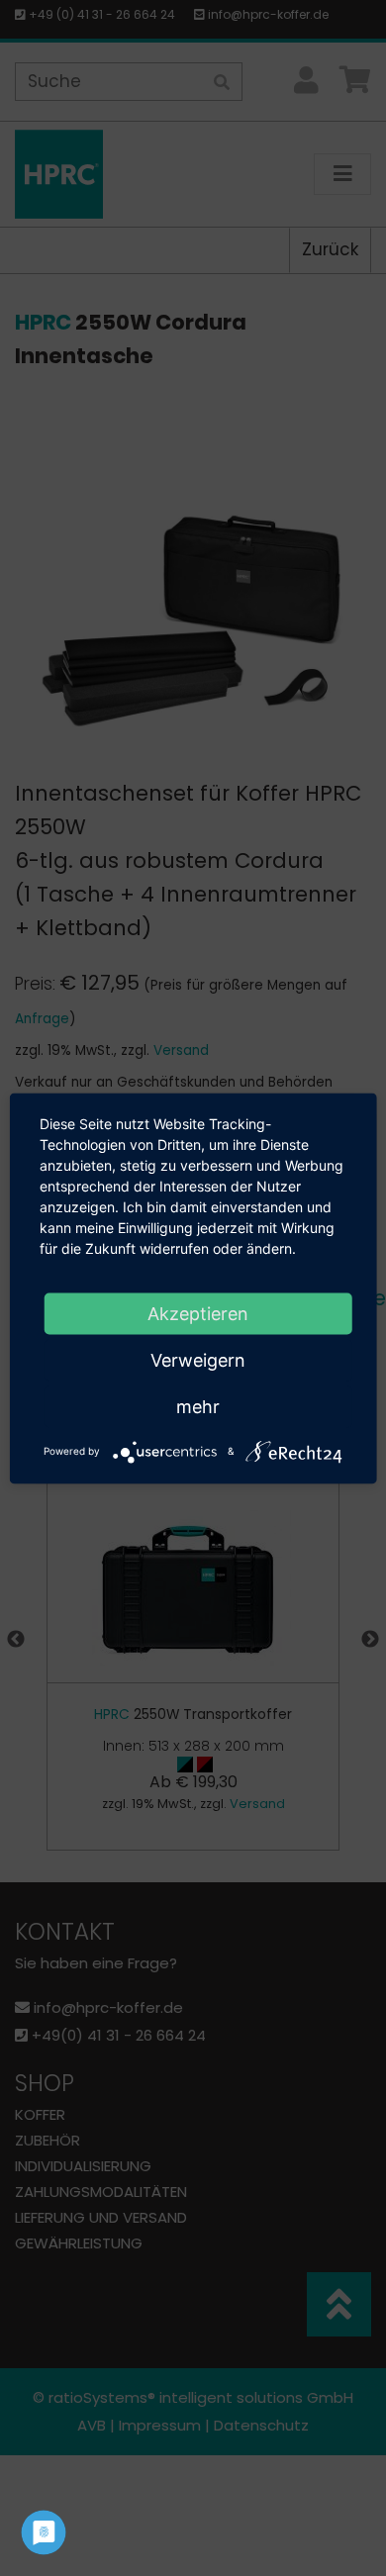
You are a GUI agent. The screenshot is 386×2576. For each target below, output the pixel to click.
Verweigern (198, 1359)
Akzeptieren (198, 1313)
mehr (198, 1406)
